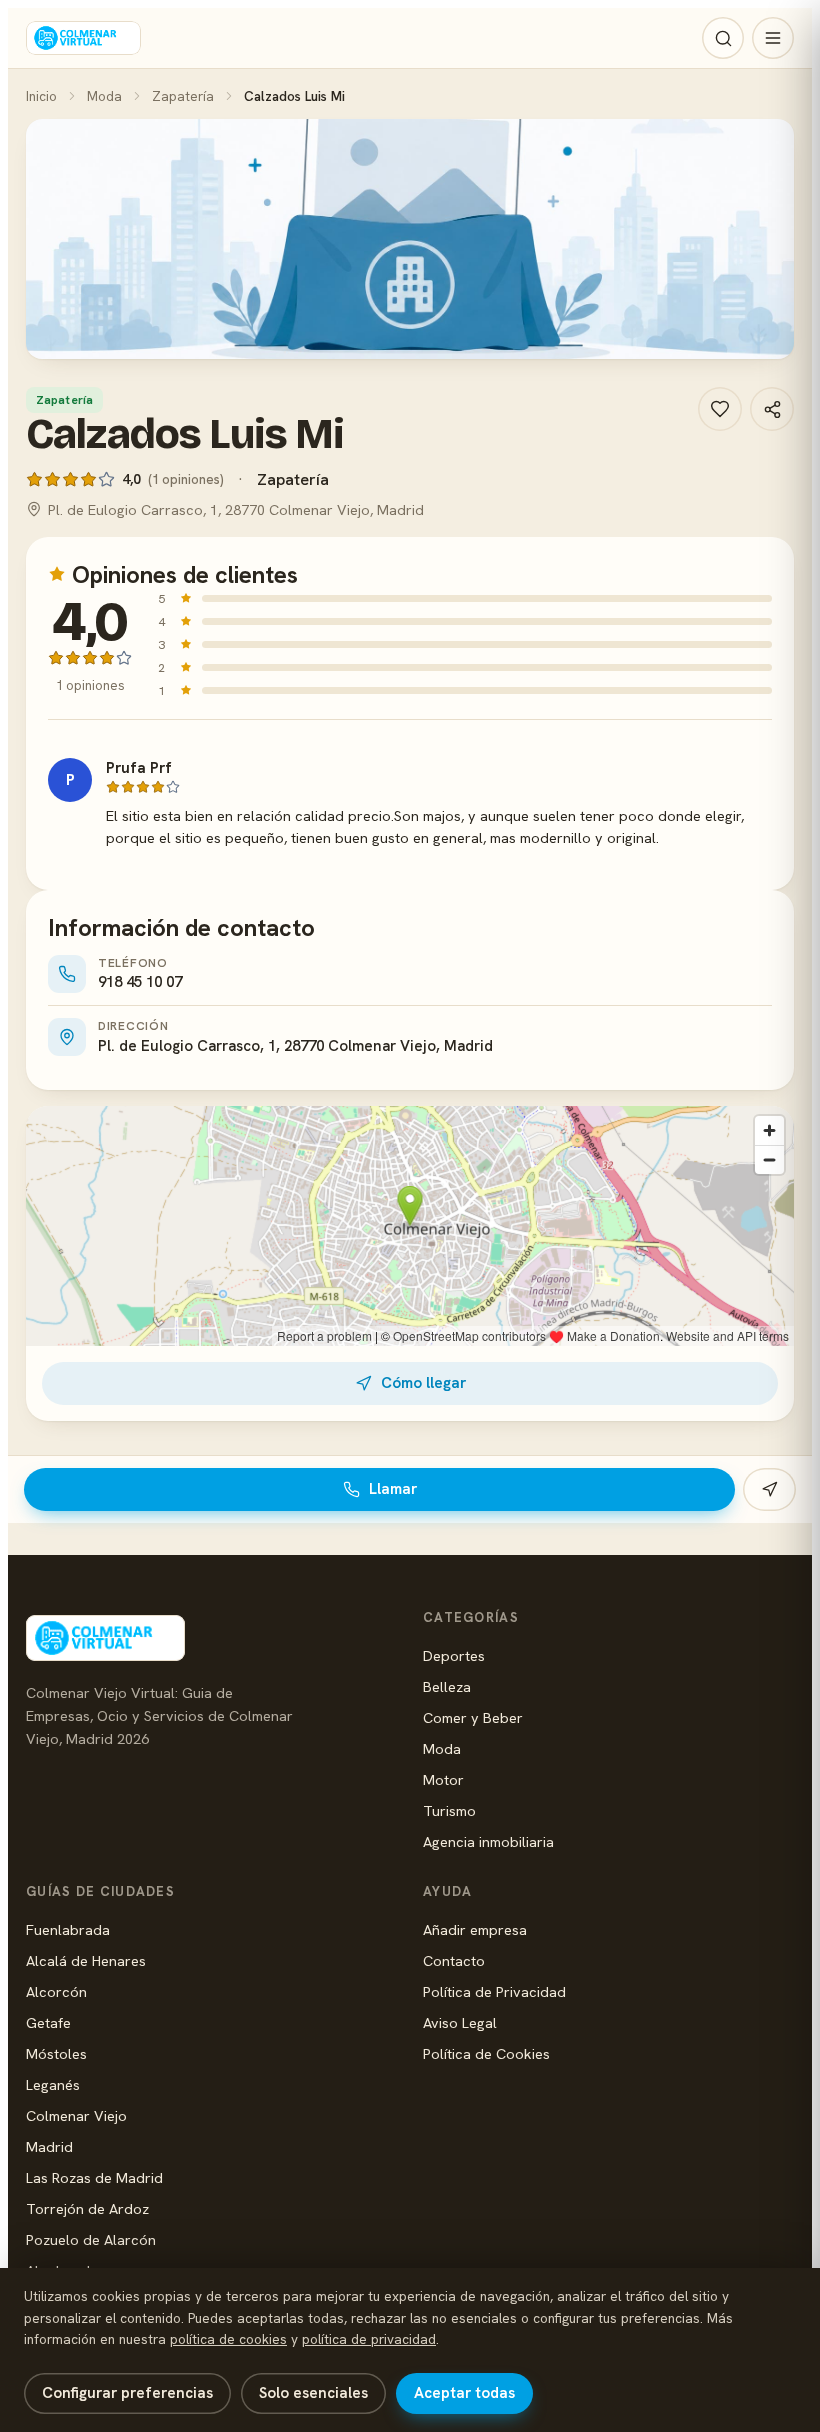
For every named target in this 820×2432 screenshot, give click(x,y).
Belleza (447, 1686)
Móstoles (56, 2053)
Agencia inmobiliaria (488, 1841)
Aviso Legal (460, 2022)
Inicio (41, 96)
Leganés (53, 2084)
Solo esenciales (313, 2393)
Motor (443, 1779)
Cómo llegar (423, 1383)
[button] (410, 239)
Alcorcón (56, 1991)
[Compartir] (772, 409)
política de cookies (228, 2339)
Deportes (454, 1655)
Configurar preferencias (127, 2393)
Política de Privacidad (494, 1991)
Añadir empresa (475, 1929)
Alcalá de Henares (86, 1960)
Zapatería (183, 96)
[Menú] (773, 38)
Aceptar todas (464, 2393)
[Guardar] (720, 409)
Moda (104, 96)
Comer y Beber (473, 1717)
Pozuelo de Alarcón (91, 2239)
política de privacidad (369, 2339)
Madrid (49, 2146)
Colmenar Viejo (76, 2115)
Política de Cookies (486, 2053)
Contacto (454, 1960)
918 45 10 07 (140, 982)
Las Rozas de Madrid (94, 2177)
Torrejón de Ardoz (87, 2208)
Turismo (449, 1810)
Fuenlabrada (68, 1929)
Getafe (48, 2022)
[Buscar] (723, 38)
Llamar (393, 1489)
